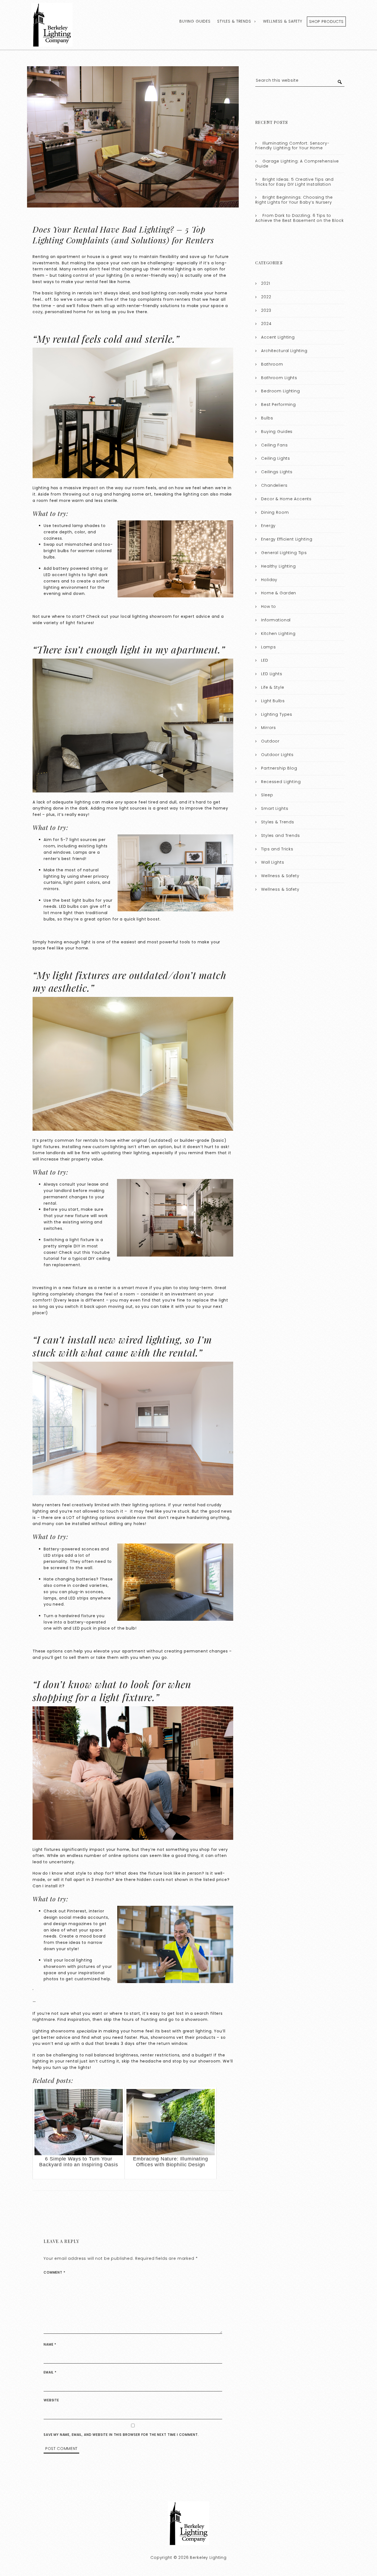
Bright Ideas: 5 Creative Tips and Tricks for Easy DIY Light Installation (294, 182)
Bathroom (272, 364)
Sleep (267, 795)
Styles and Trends (280, 835)
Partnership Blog (279, 768)
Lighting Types (277, 714)
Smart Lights (275, 808)
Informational (276, 620)
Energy (268, 526)
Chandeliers (274, 485)
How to (269, 606)
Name (50, 2344)
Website (51, 2400)
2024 (266, 324)
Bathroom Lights (279, 378)
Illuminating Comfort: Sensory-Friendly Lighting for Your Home (292, 146)
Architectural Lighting (284, 351)
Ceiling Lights (276, 458)
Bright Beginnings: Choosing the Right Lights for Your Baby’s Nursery (294, 200)
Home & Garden (279, 593)
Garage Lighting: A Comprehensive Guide (297, 164)
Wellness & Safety (282, 21)
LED (265, 660)
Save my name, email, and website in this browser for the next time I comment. (121, 2435)
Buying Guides (195, 21)
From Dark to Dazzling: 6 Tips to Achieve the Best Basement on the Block (299, 218)
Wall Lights (273, 862)
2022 (266, 297)
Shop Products (326, 22)
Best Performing (278, 405)
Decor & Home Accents (286, 499)
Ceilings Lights (277, 472)
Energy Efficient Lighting (287, 539)
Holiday (269, 580)
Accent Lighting (278, 337)
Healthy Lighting (278, 566)
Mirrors (269, 728)
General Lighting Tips (284, 553)
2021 (266, 283)
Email (50, 2372)
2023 (266, 310)
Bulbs (267, 418)
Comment (55, 2272)
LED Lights (272, 674)
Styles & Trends (234, 21)
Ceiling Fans (274, 445)
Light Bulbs (273, 701)
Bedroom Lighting (281, 391)
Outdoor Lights (277, 755)
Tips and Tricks (277, 849)
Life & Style (273, 687)
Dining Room (275, 512)
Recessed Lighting (281, 782)
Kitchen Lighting (278, 634)
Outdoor (270, 741)
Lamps (268, 647)
